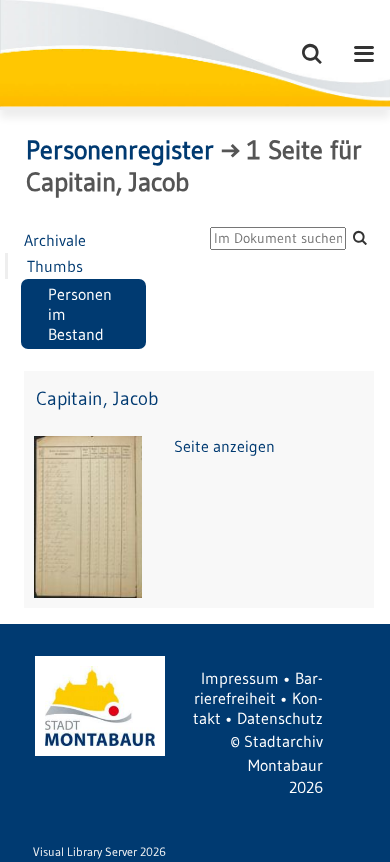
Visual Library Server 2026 (99, 851)
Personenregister (120, 150)
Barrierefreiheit (258, 688)
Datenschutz (280, 718)
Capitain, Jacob (97, 398)
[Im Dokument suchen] (360, 237)
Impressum (240, 678)
